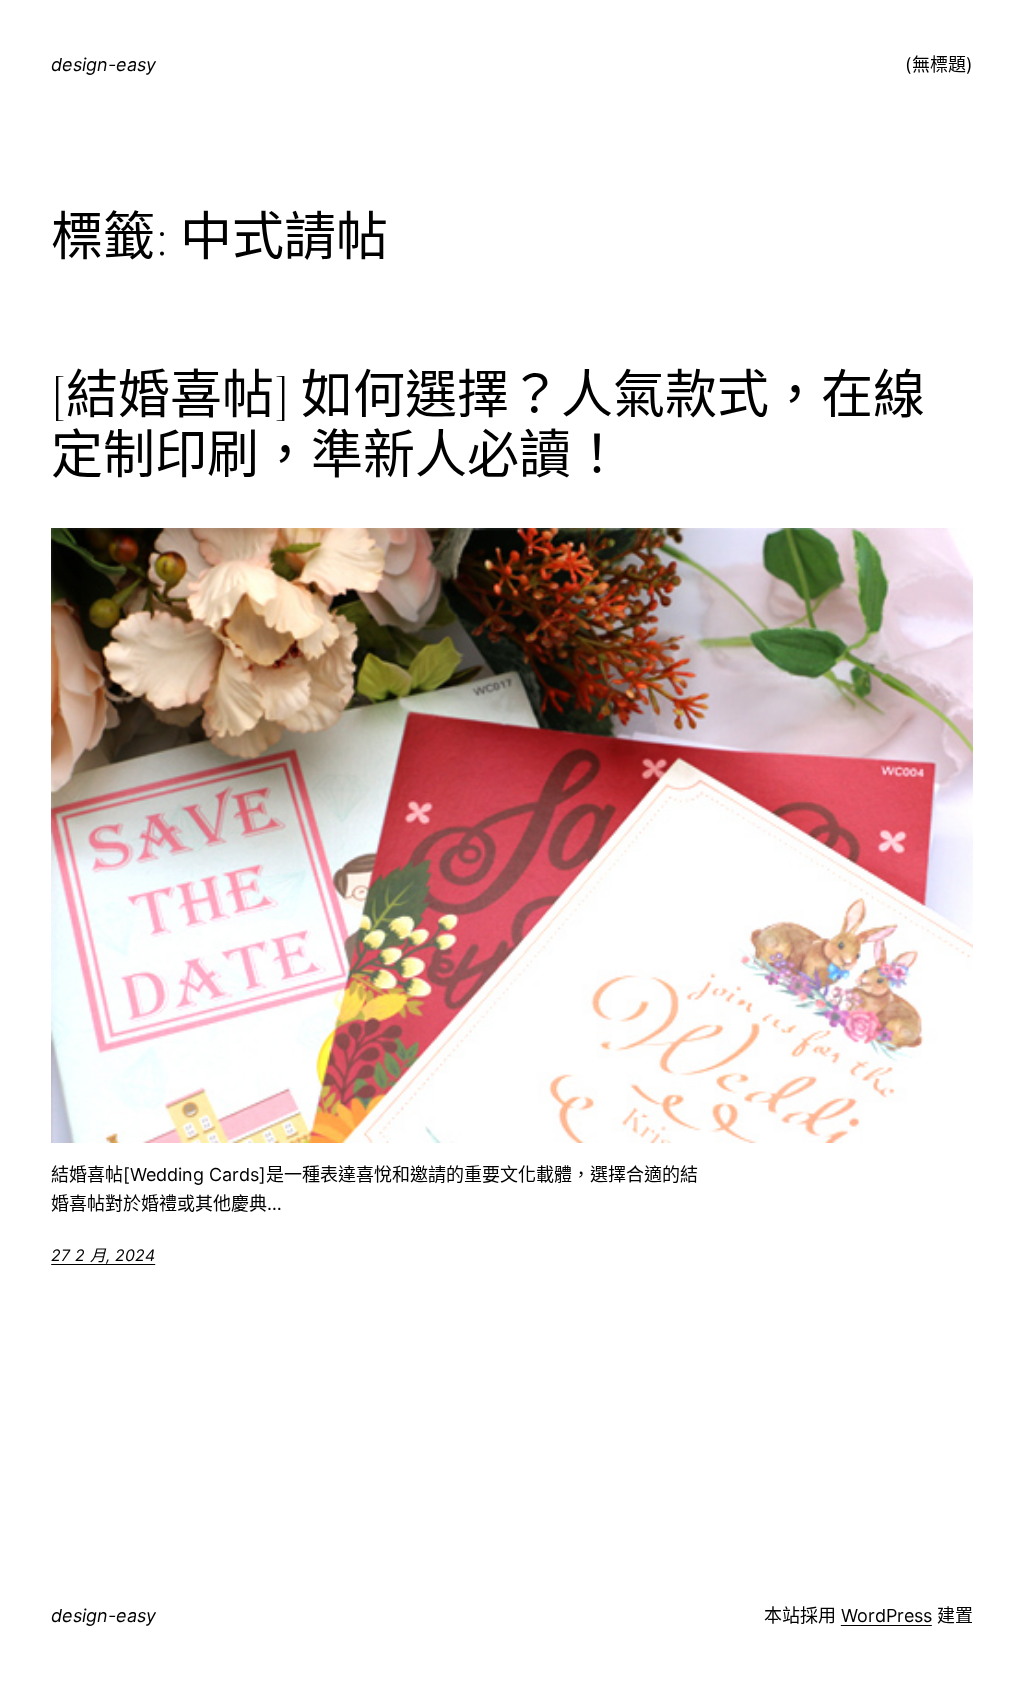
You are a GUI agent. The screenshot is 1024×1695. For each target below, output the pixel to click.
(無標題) (939, 64)
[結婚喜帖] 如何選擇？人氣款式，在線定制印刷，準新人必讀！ (488, 425)
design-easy (103, 64)
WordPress (886, 1615)
